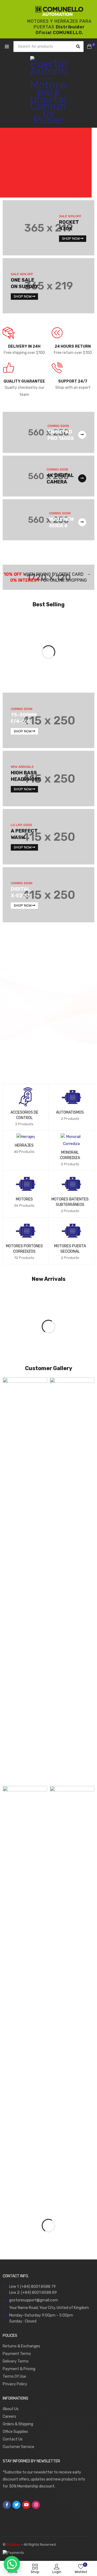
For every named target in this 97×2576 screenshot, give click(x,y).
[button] (85, 2504)
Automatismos (70, 1112)
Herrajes (24, 1145)
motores (24, 1199)
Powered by (49, 2514)
